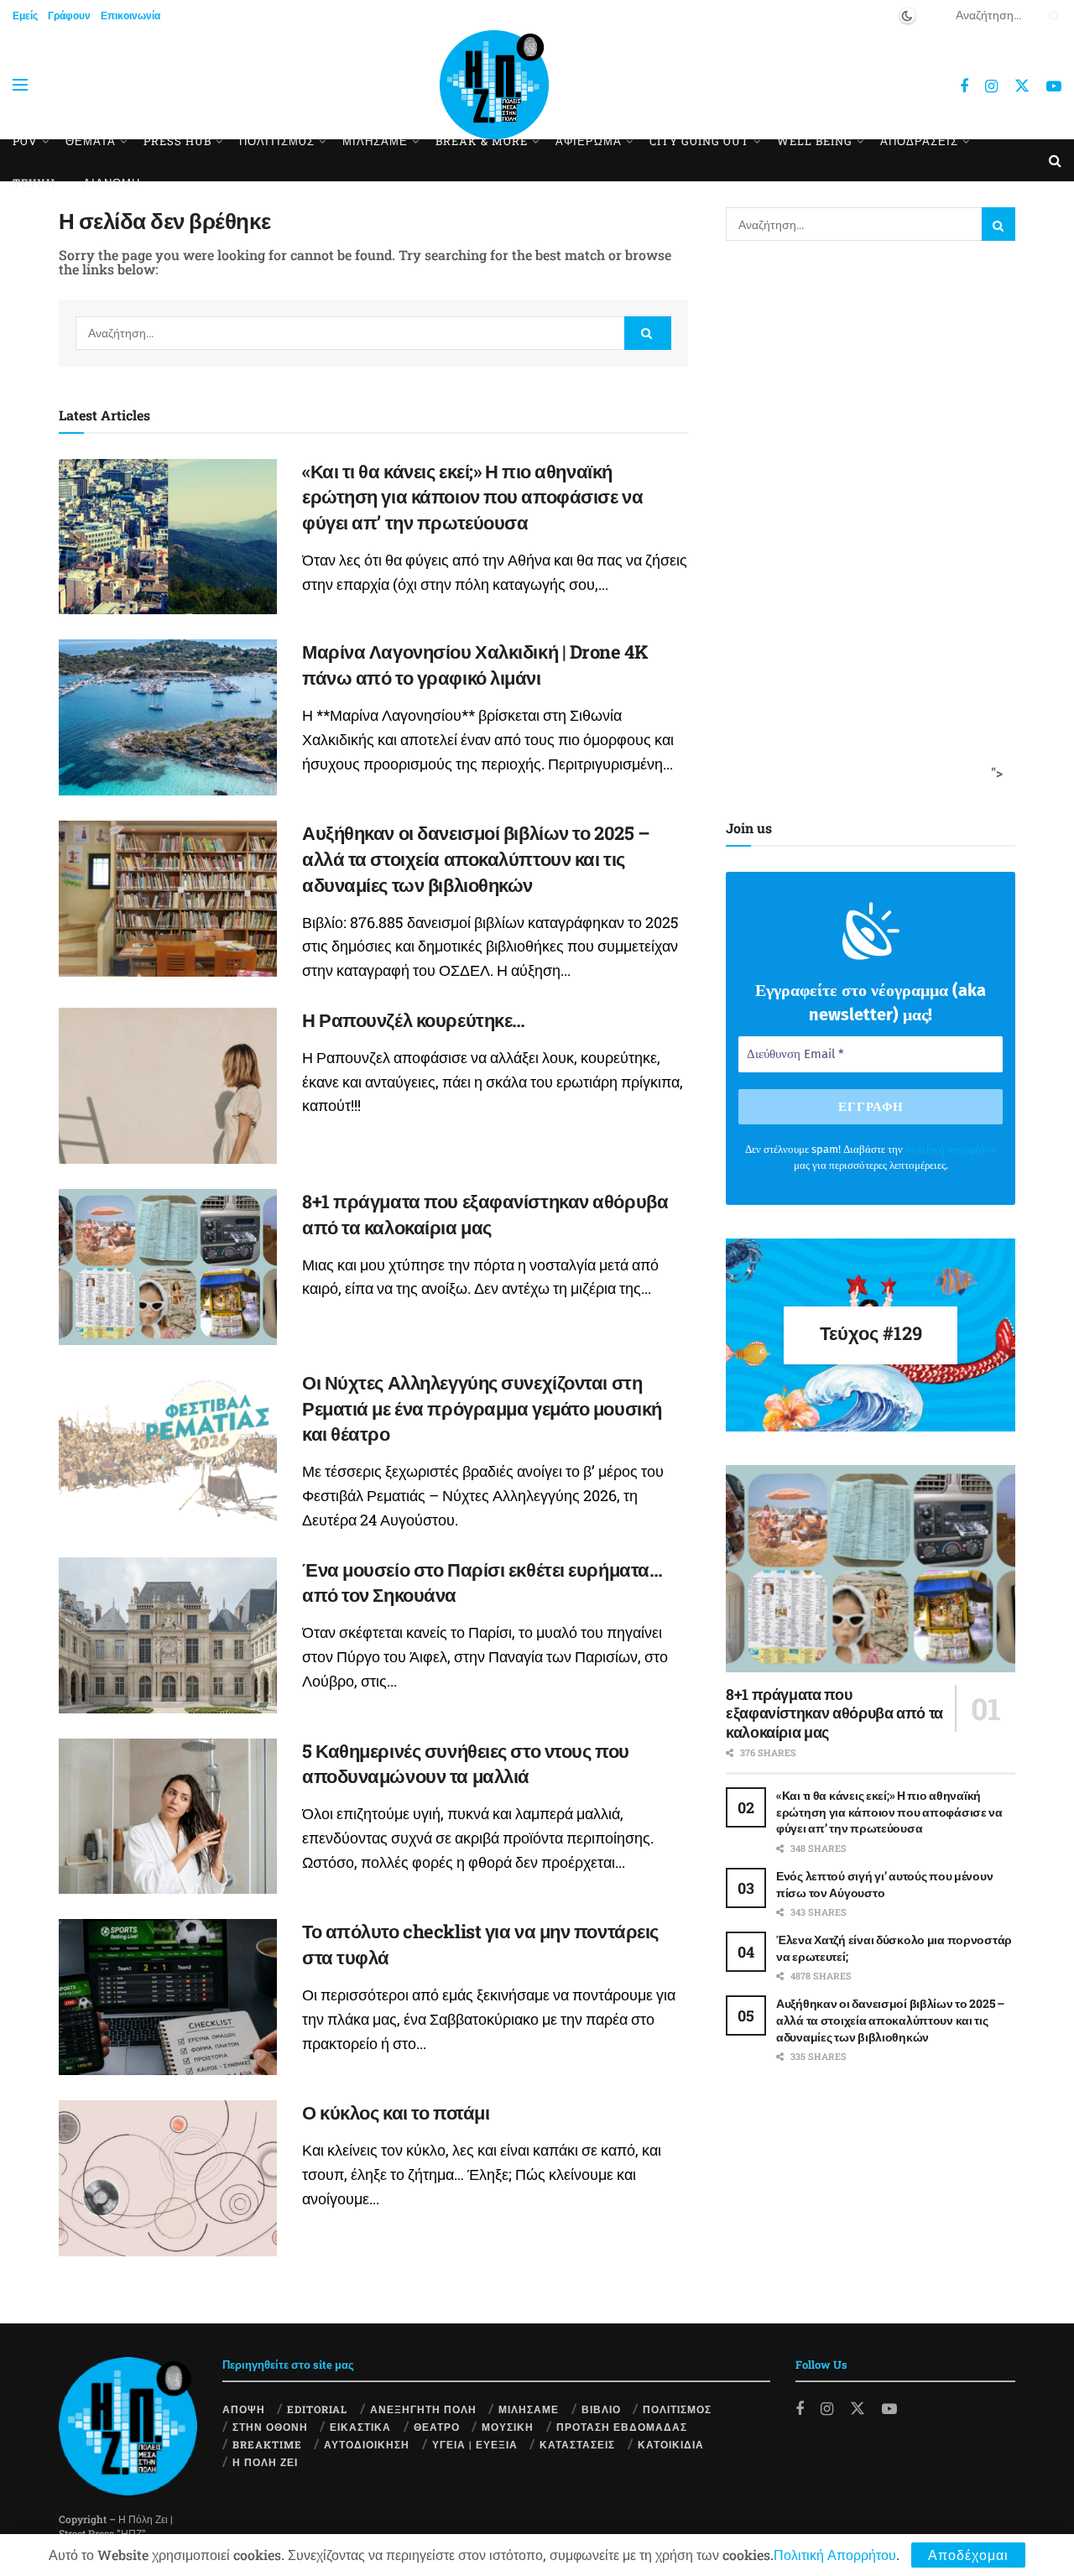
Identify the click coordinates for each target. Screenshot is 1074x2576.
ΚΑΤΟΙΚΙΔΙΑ (671, 2444)
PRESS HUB (177, 141)
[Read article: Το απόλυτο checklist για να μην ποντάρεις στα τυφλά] (168, 1997)
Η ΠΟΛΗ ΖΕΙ (265, 2462)
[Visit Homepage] (494, 85)
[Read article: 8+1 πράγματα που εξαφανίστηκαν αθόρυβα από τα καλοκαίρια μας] (168, 1267)
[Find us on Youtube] (1054, 86)
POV (25, 141)
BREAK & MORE (482, 141)
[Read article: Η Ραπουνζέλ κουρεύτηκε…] (168, 1086)
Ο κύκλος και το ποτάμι (396, 2112)
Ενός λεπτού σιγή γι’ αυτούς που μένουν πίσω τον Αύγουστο (884, 1884)
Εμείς (25, 15)
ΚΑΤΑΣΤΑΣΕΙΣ (577, 2444)
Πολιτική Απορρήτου (835, 2555)
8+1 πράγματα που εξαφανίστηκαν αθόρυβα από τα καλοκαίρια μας (485, 1214)
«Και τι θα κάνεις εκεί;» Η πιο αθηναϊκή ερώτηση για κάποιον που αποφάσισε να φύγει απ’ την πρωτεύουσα (472, 497)
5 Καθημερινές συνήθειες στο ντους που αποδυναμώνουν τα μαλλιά (466, 1764)
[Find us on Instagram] (991, 86)
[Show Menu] (20, 85)
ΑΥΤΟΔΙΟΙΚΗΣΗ (367, 2444)
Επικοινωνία (130, 15)
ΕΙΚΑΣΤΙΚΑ (360, 2427)
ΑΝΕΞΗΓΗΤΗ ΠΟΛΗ (423, 2409)
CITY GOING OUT (699, 141)
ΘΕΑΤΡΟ (437, 2427)
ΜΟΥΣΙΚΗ (508, 2427)
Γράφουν (69, 15)
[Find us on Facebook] (964, 86)
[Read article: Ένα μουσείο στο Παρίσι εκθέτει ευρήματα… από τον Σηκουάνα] (168, 1635)
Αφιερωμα (589, 141)
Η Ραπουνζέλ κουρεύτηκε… (414, 1020)
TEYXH (34, 183)
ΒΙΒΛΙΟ (601, 2409)
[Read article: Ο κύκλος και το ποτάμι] (168, 2178)
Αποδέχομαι (968, 2555)
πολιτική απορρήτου (951, 1149)
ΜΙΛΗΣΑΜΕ (375, 141)
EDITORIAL (317, 2409)
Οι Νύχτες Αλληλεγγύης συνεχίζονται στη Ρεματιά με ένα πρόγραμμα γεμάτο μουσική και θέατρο (482, 1408)
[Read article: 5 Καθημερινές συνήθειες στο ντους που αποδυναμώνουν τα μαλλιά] (168, 1817)
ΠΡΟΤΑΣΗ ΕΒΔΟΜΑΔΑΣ (622, 2427)
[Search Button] (1051, 15)
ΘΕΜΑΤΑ (91, 141)
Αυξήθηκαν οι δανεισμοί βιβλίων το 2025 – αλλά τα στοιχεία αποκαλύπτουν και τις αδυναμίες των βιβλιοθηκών (476, 859)
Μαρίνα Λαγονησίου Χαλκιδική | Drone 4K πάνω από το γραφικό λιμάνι (475, 665)
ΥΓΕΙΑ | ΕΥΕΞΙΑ (475, 2444)
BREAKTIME (267, 2444)
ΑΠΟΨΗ (244, 2409)
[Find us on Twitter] (1022, 85)
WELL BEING (815, 141)
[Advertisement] (865, 526)
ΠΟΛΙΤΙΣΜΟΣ (677, 2409)
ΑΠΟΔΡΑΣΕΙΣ (919, 141)
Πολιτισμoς (277, 141)
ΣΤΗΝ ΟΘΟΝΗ (270, 2427)
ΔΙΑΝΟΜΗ (112, 183)
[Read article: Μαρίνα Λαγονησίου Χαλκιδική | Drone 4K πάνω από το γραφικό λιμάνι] (168, 717)
